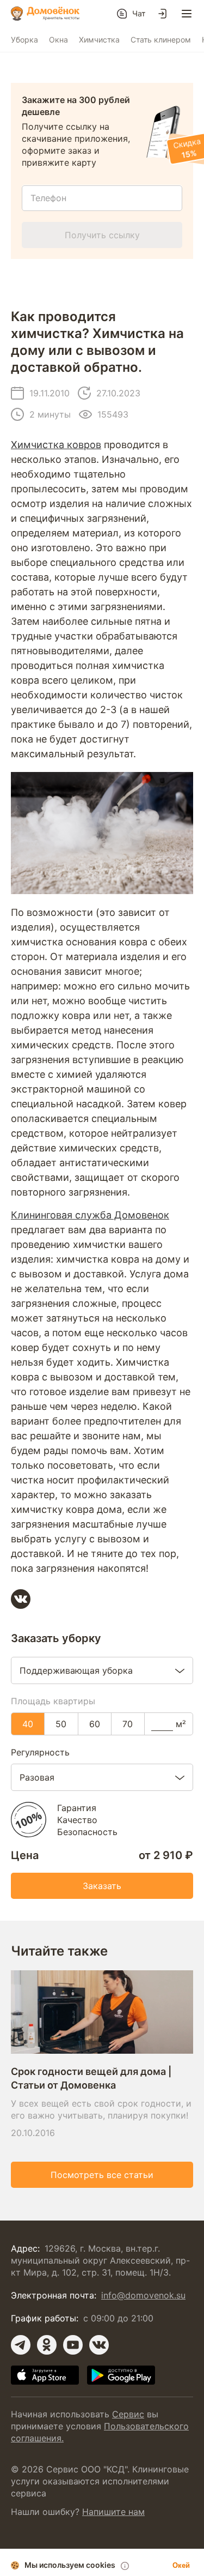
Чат (139, 13)
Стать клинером (161, 40)
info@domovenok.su (143, 2295)
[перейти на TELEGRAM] (21, 2345)
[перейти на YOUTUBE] (73, 2345)
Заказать (102, 1886)
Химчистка (99, 40)
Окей (181, 2565)
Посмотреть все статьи (102, 2175)
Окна (58, 40)
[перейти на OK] (47, 2345)
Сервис (128, 2414)
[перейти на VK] (99, 2345)
